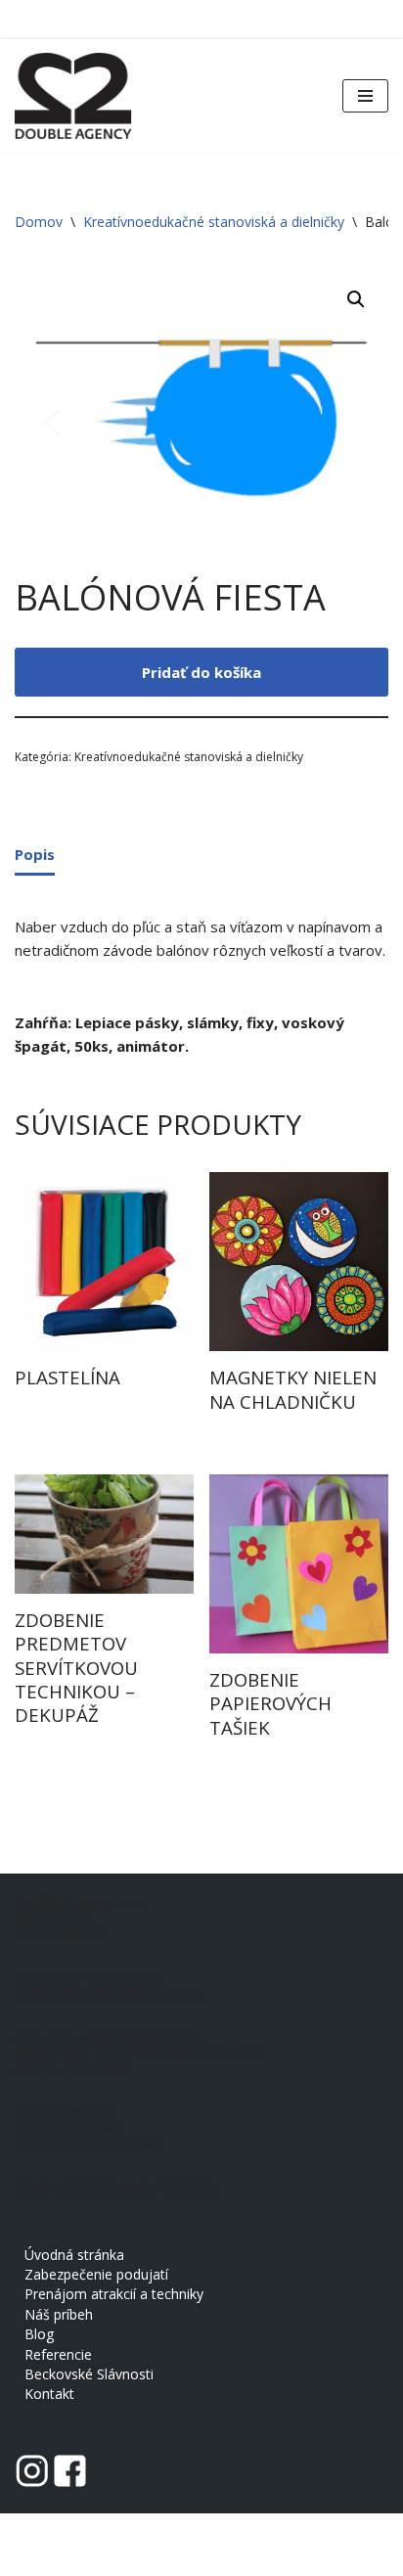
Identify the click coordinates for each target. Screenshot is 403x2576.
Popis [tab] (35, 854)
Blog (39, 2334)
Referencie (58, 2354)
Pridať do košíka (201, 672)
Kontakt (49, 2394)
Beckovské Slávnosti (89, 2374)
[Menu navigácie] (365, 96)
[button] (356, 299)
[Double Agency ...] (73, 96)
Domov (39, 222)
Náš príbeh (59, 2314)
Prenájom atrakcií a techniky (114, 2294)
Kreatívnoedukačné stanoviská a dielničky (214, 222)
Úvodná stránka (74, 2255)
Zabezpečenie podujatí (96, 2274)
